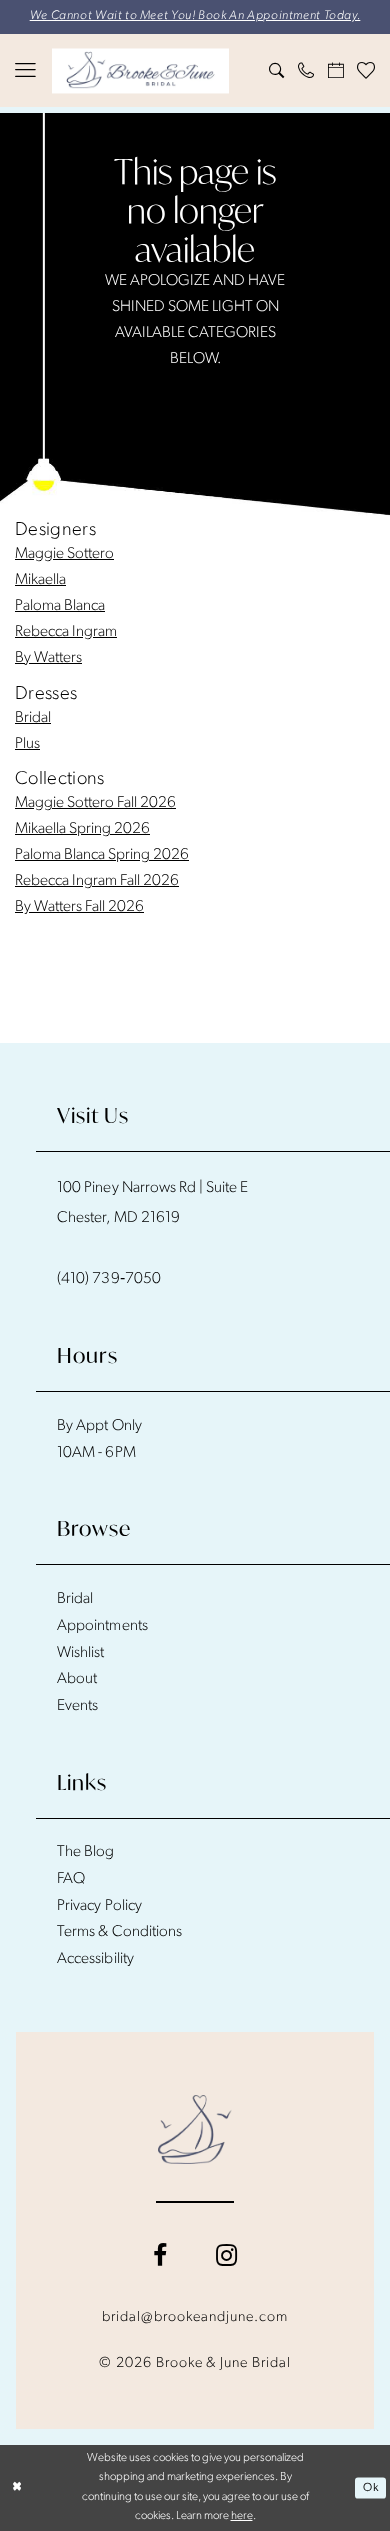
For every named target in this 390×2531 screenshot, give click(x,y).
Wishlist (80, 1653)
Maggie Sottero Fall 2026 (95, 803)
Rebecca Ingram (66, 632)
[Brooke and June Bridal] (195, 2129)
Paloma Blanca (60, 606)
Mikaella (40, 580)
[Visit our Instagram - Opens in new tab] (226, 2256)
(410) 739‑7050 (109, 1279)
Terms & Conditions (119, 1932)
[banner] (140, 70)
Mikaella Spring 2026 (82, 829)
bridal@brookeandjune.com (194, 2317)
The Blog (85, 1852)
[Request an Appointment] (336, 71)
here (242, 2516)
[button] (25, 70)
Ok (370, 2487)
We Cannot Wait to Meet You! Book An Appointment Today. (195, 16)
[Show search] (277, 71)
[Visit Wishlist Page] (367, 71)
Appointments (102, 1626)
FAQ (71, 1879)
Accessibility (95, 1959)
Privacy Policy (99, 1906)
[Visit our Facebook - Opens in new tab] (160, 2256)
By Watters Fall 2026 (79, 907)
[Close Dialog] (17, 2487)
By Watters (48, 658)
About (77, 1679)
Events (77, 1706)
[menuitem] (25, 70)
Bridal (33, 718)
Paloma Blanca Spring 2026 (102, 855)
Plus (27, 744)
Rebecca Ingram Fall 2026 (97, 881)
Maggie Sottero (64, 554)
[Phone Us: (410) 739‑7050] (307, 71)
